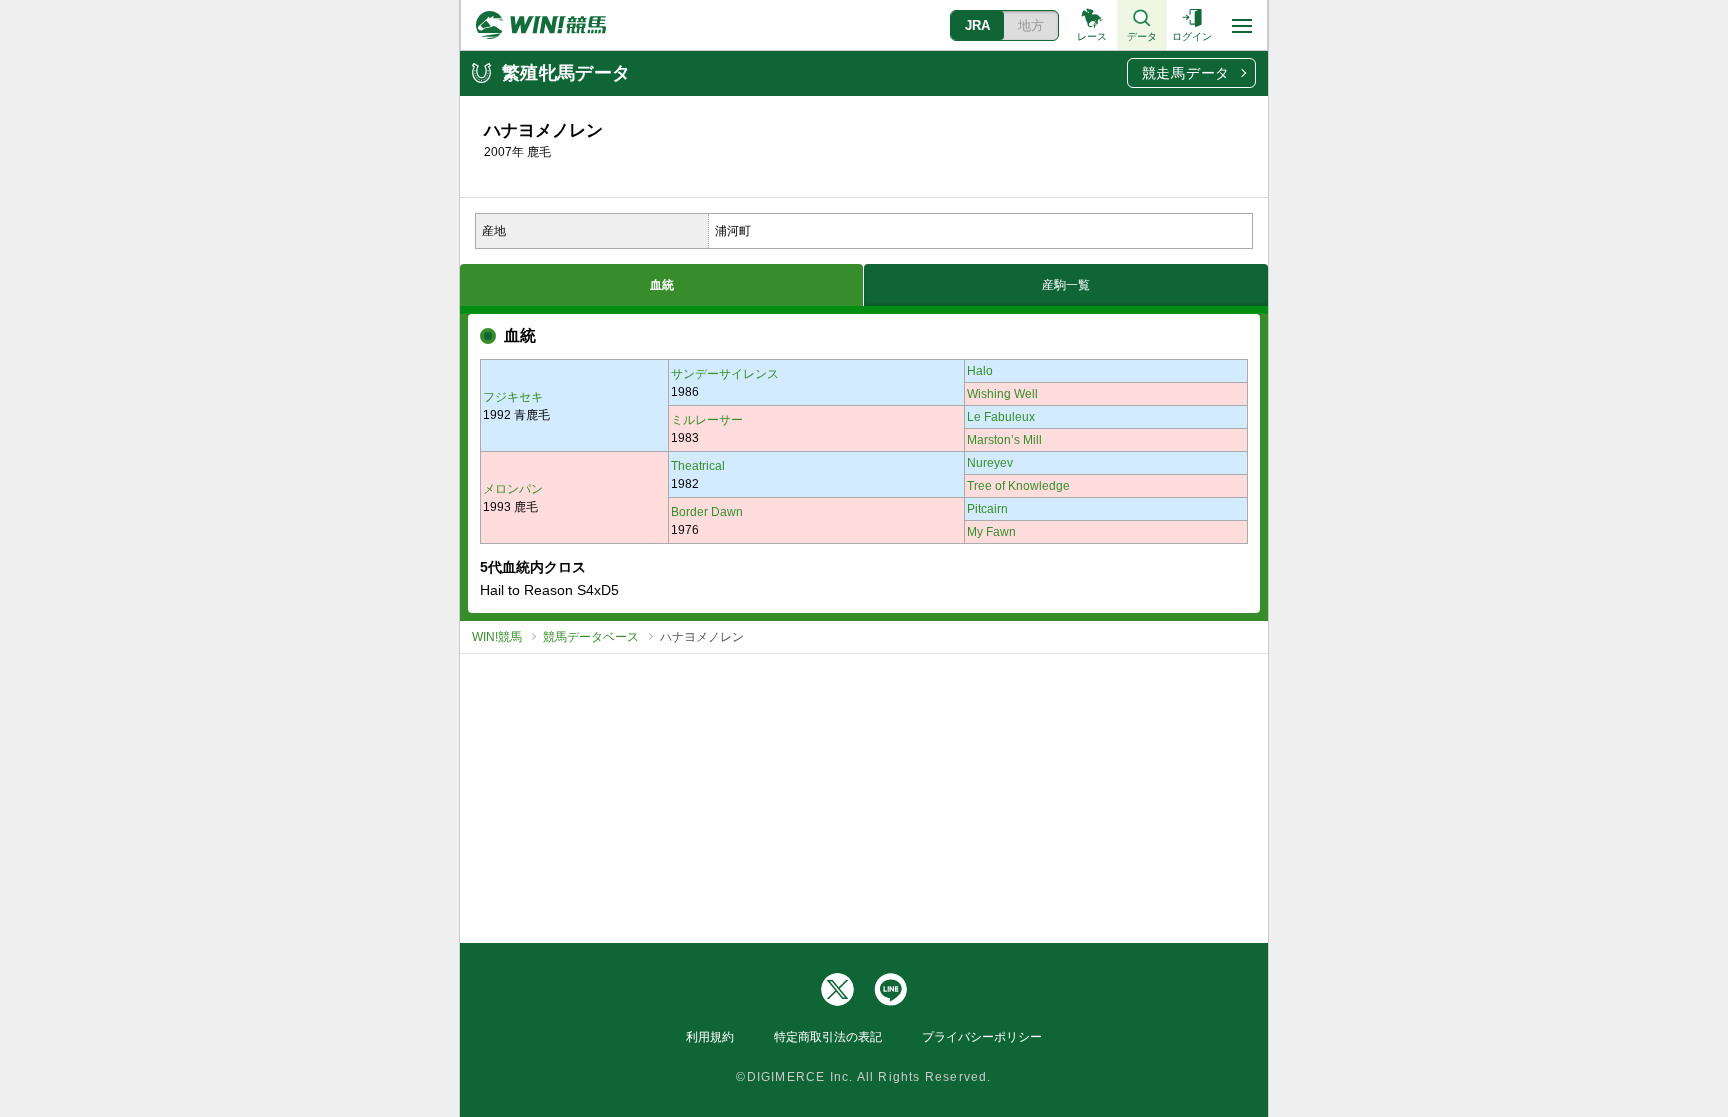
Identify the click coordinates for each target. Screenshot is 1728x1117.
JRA (977, 25)
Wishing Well (1002, 394)
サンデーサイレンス (725, 374)
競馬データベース (591, 637)
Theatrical (698, 466)
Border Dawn (707, 512)
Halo (980, 371)
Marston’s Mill (1004, 440)
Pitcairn (987, 509)
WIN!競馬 (497, 637)
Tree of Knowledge (1018, 486)
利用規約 (710, 1037)
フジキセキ (513, 397)
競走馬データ (1186, 73)
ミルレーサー (707, 420)
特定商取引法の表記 (828, 1037)
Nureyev (990, 463)
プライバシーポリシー (982, 1037)
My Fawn (991, 532)
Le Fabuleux (1001, 417)
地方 (1031, 25)
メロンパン (513, 489)
